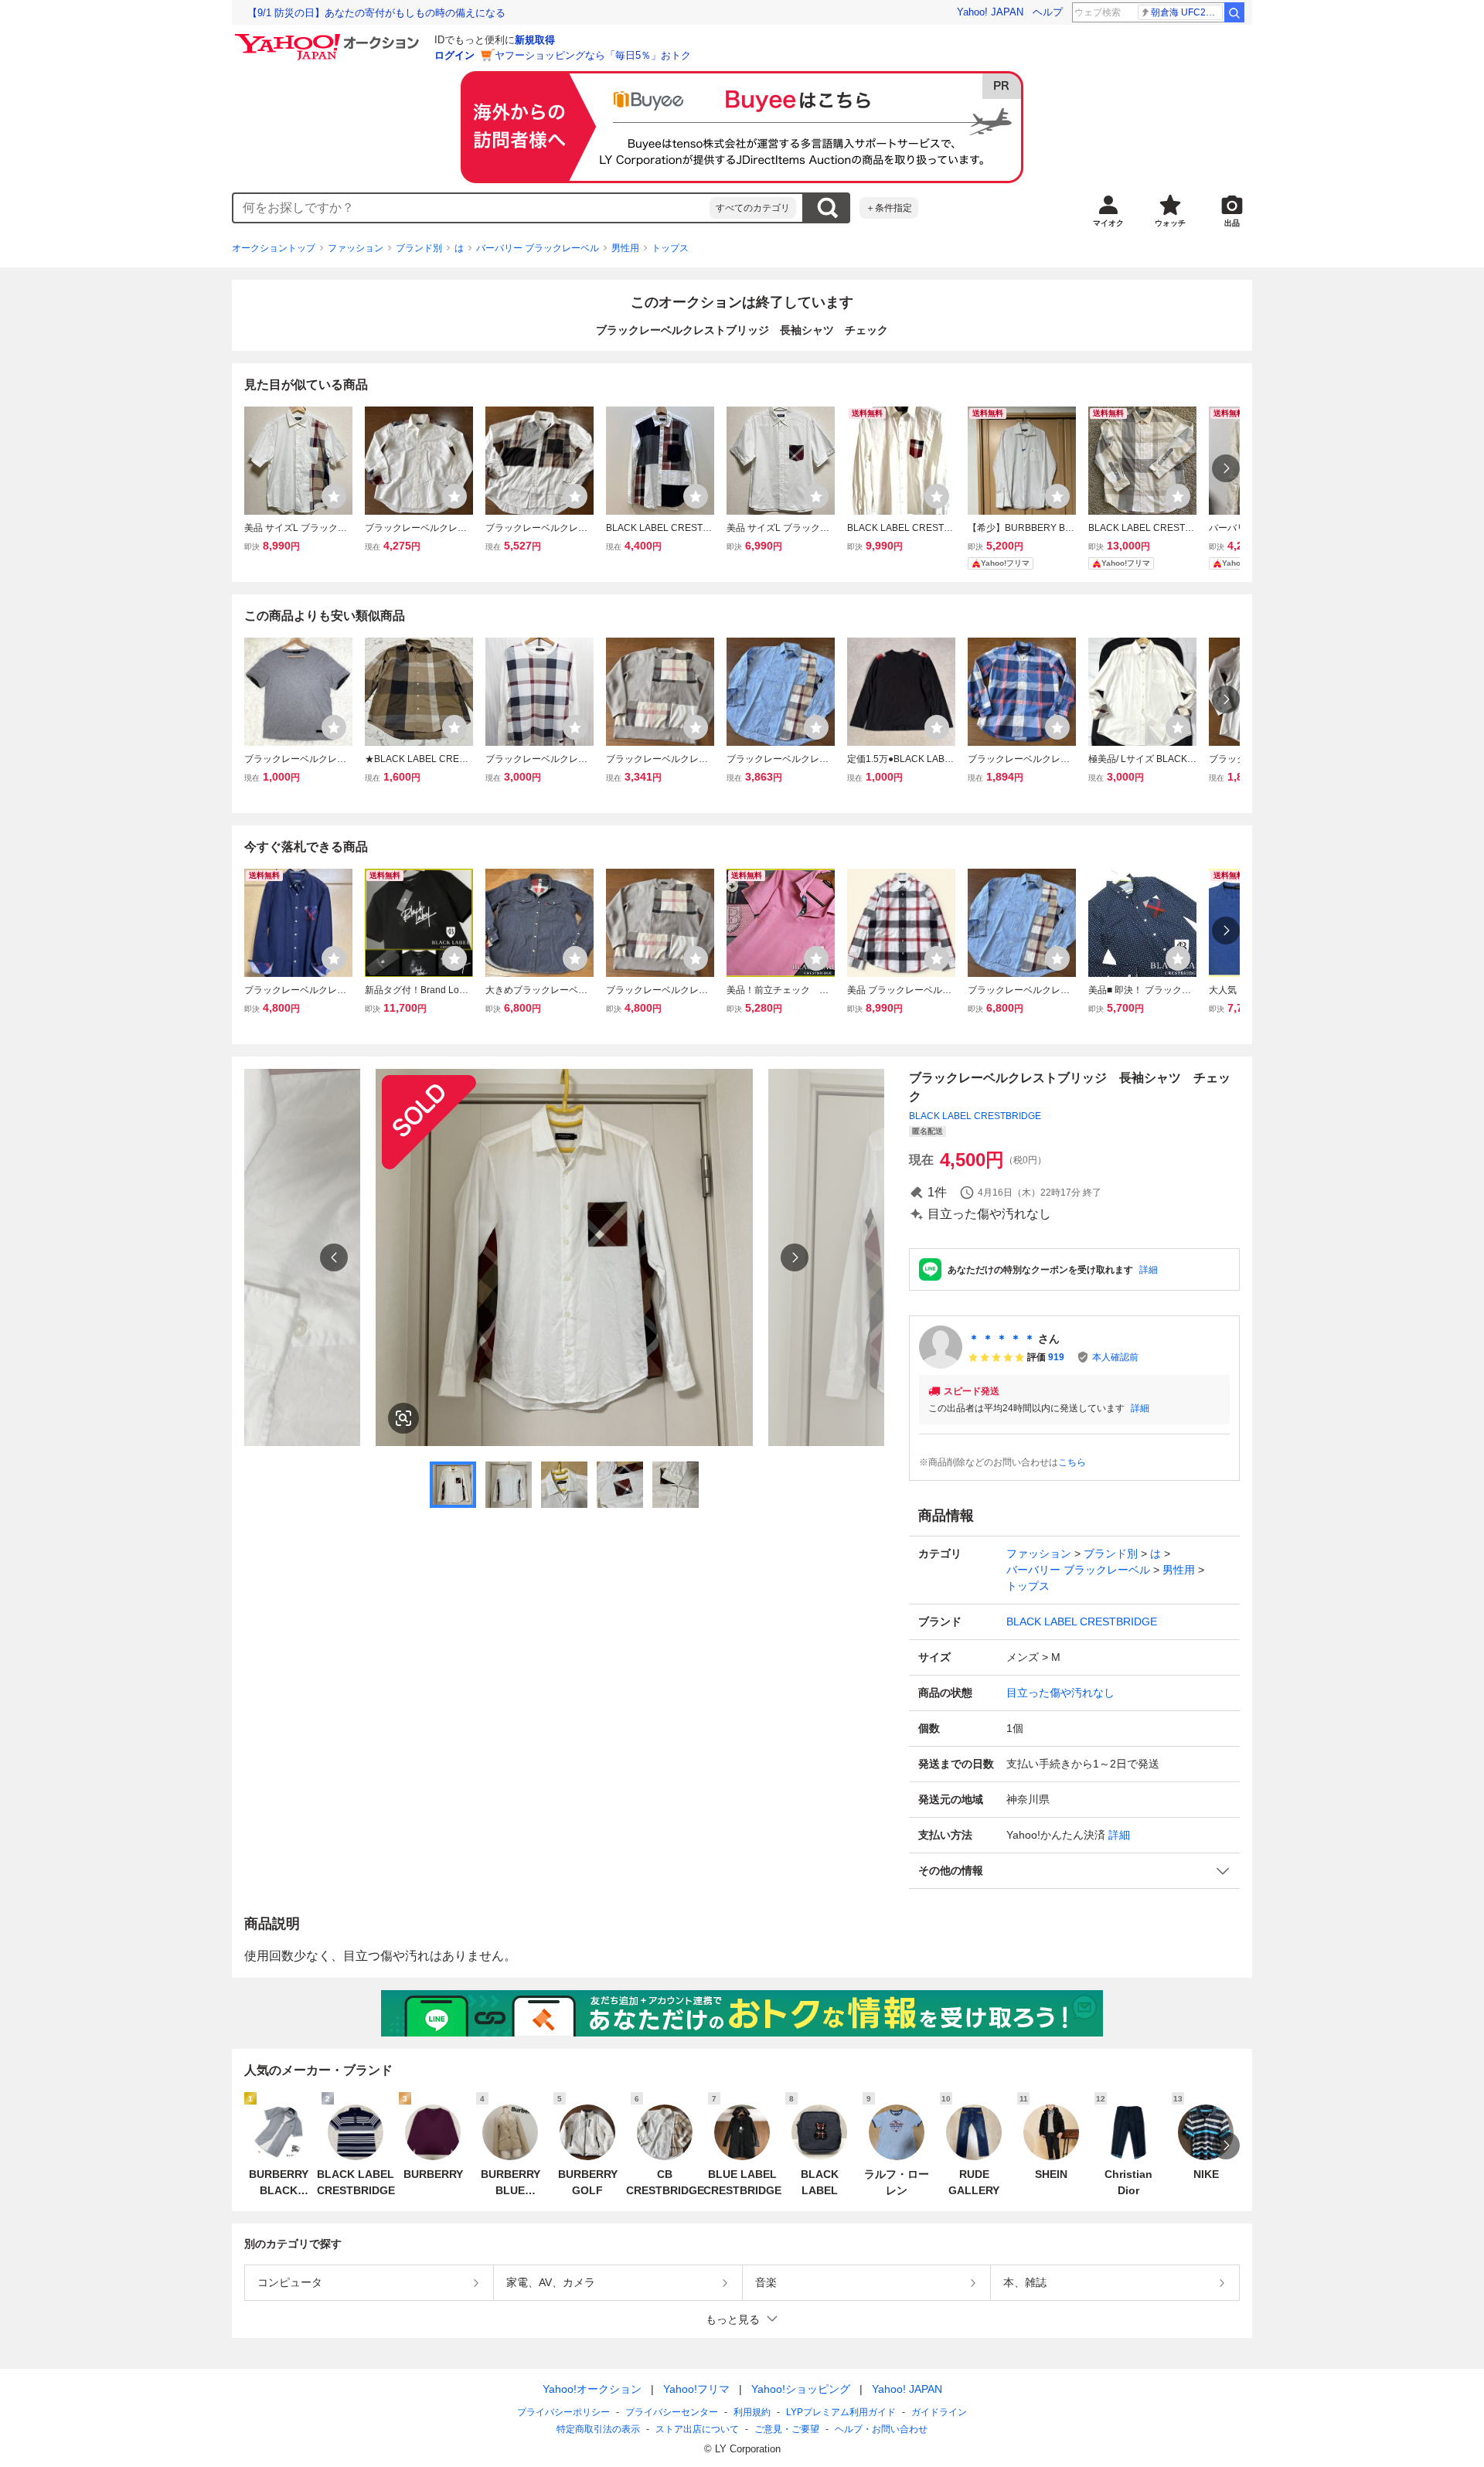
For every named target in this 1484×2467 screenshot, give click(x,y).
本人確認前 (1115, 1357)
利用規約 (752, 2412)
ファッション (356, 248)
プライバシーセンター (672, 2412)
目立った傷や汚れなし (1060, 1693)
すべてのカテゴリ (753, 208)
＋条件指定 (889, 208)
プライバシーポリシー (563, 2412)
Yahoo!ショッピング (801, 2389)
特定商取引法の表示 (598, 2429)
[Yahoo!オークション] (329, 38)
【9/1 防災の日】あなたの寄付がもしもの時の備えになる (376, 13)
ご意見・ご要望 (787, 2429)
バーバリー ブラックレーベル (538, 248)
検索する (827, 208)
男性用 (625, 248)
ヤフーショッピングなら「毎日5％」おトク (593, 55)
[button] (1074, 1871)
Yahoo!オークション (592, 2389)
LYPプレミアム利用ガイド (841, 2412)
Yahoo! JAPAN (990, 12)
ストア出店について (697, 2429)
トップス (670, 248)
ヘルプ (1048, 12)
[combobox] (471, 208)
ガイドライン (939, 2412)
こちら (1072, 1462)
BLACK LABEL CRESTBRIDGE (975, 1116)
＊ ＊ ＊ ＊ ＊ (1002, 1339)
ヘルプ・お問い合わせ (881, 2429)
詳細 (1149, 1270)
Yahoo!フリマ (696, 2389)
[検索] (1234, 12)
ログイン (454, 55)
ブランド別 (419, 248)
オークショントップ (274, 248)
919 (1056, 1357)
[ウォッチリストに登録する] (334, 496)
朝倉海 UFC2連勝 (1187, 12)
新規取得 (535, 40)
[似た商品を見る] (403, 1418)
